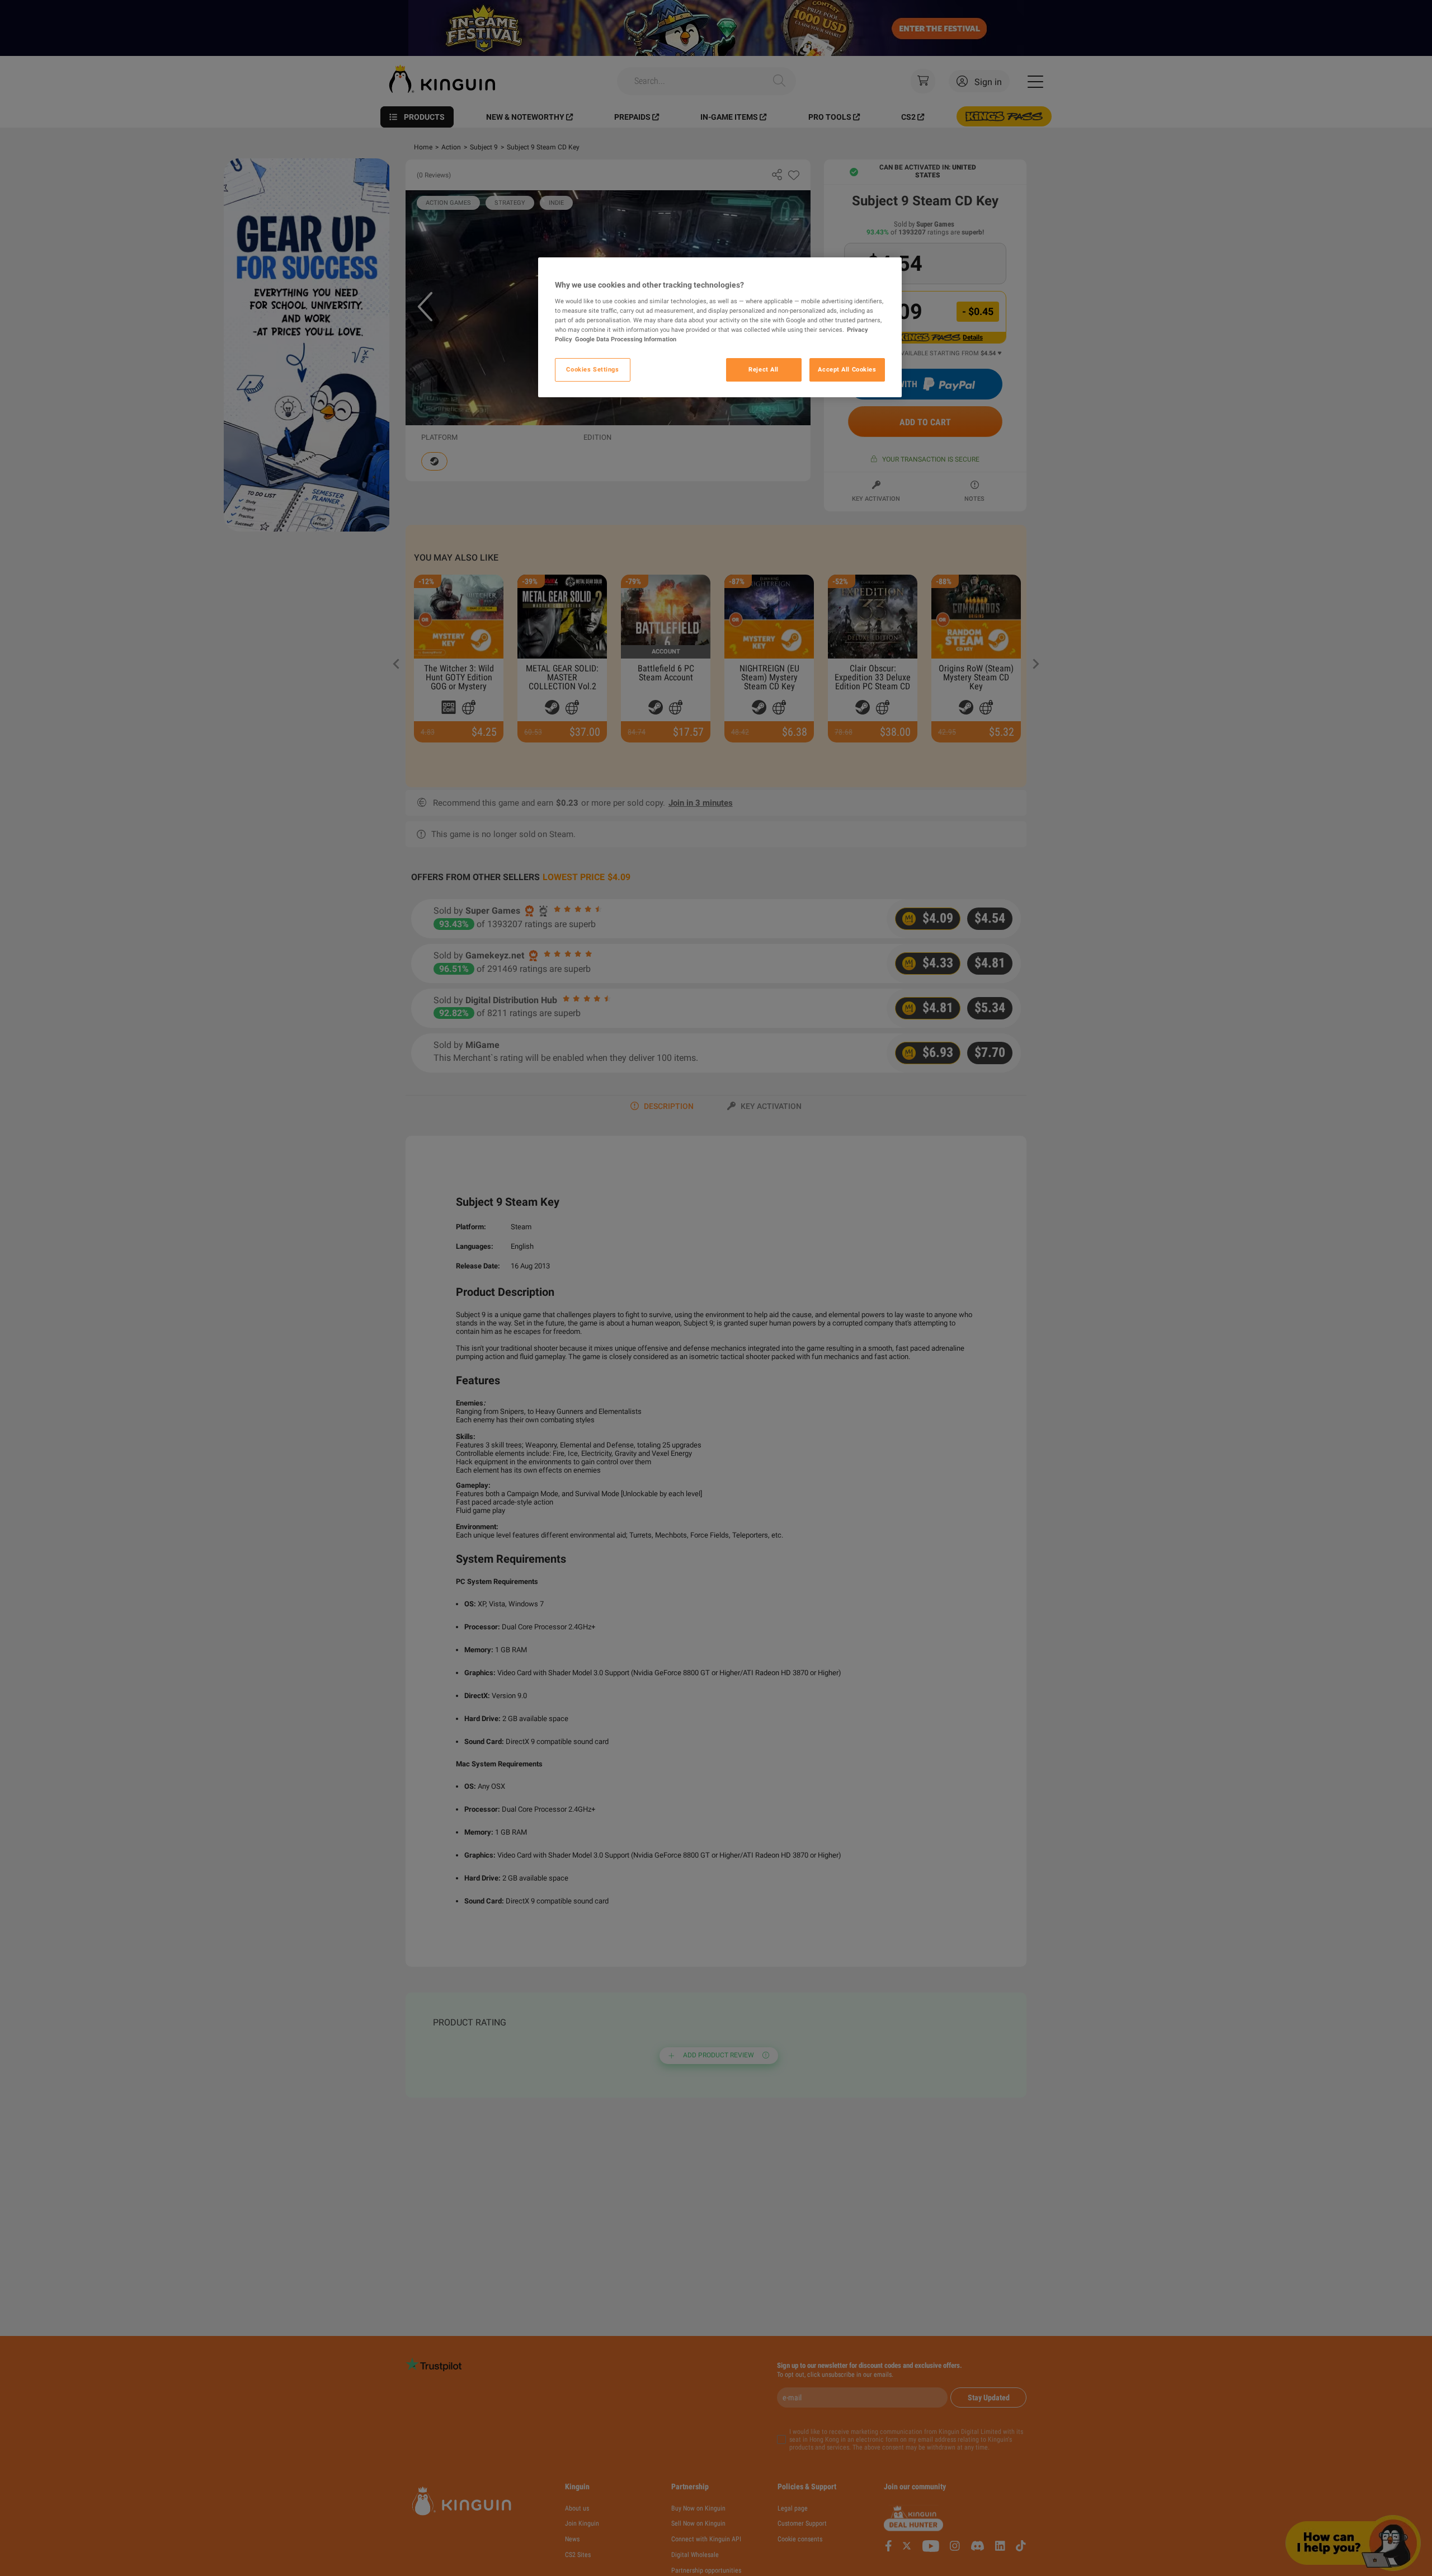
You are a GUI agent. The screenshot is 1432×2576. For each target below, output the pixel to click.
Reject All (764, 369)
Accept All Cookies (847, 369)
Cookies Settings (592, 369)
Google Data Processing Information (626, 339)
